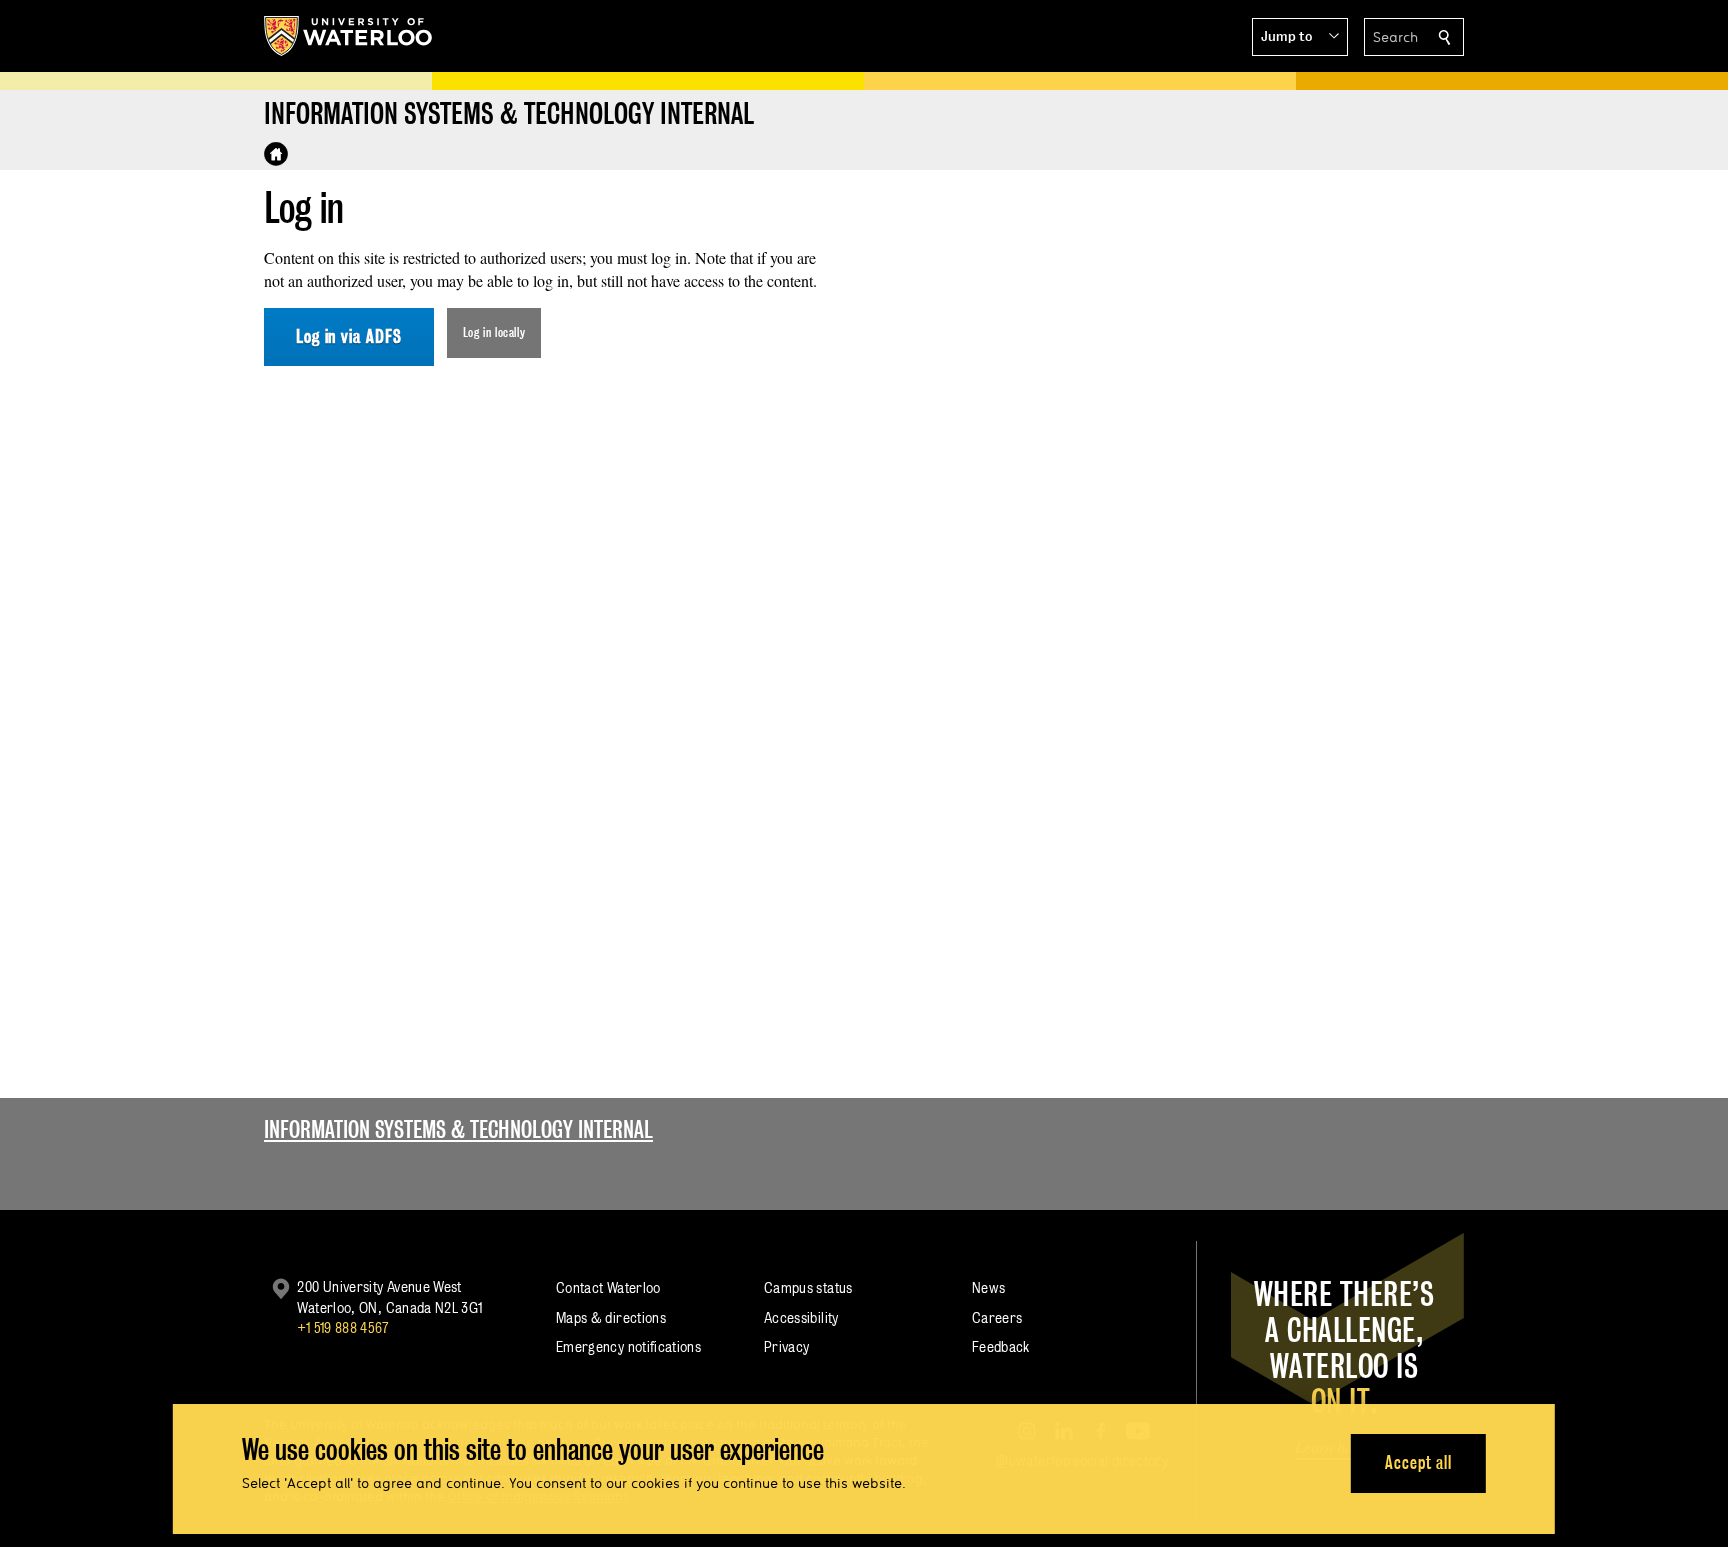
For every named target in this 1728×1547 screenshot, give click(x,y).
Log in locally (494, 332)
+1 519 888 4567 (343, 1327)
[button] (1300, 37)
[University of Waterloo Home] (349, 36)
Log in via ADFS (349, 336)
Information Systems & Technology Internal (458, 1129)
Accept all (1418, 1462)
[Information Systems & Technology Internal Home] (276, 154)
